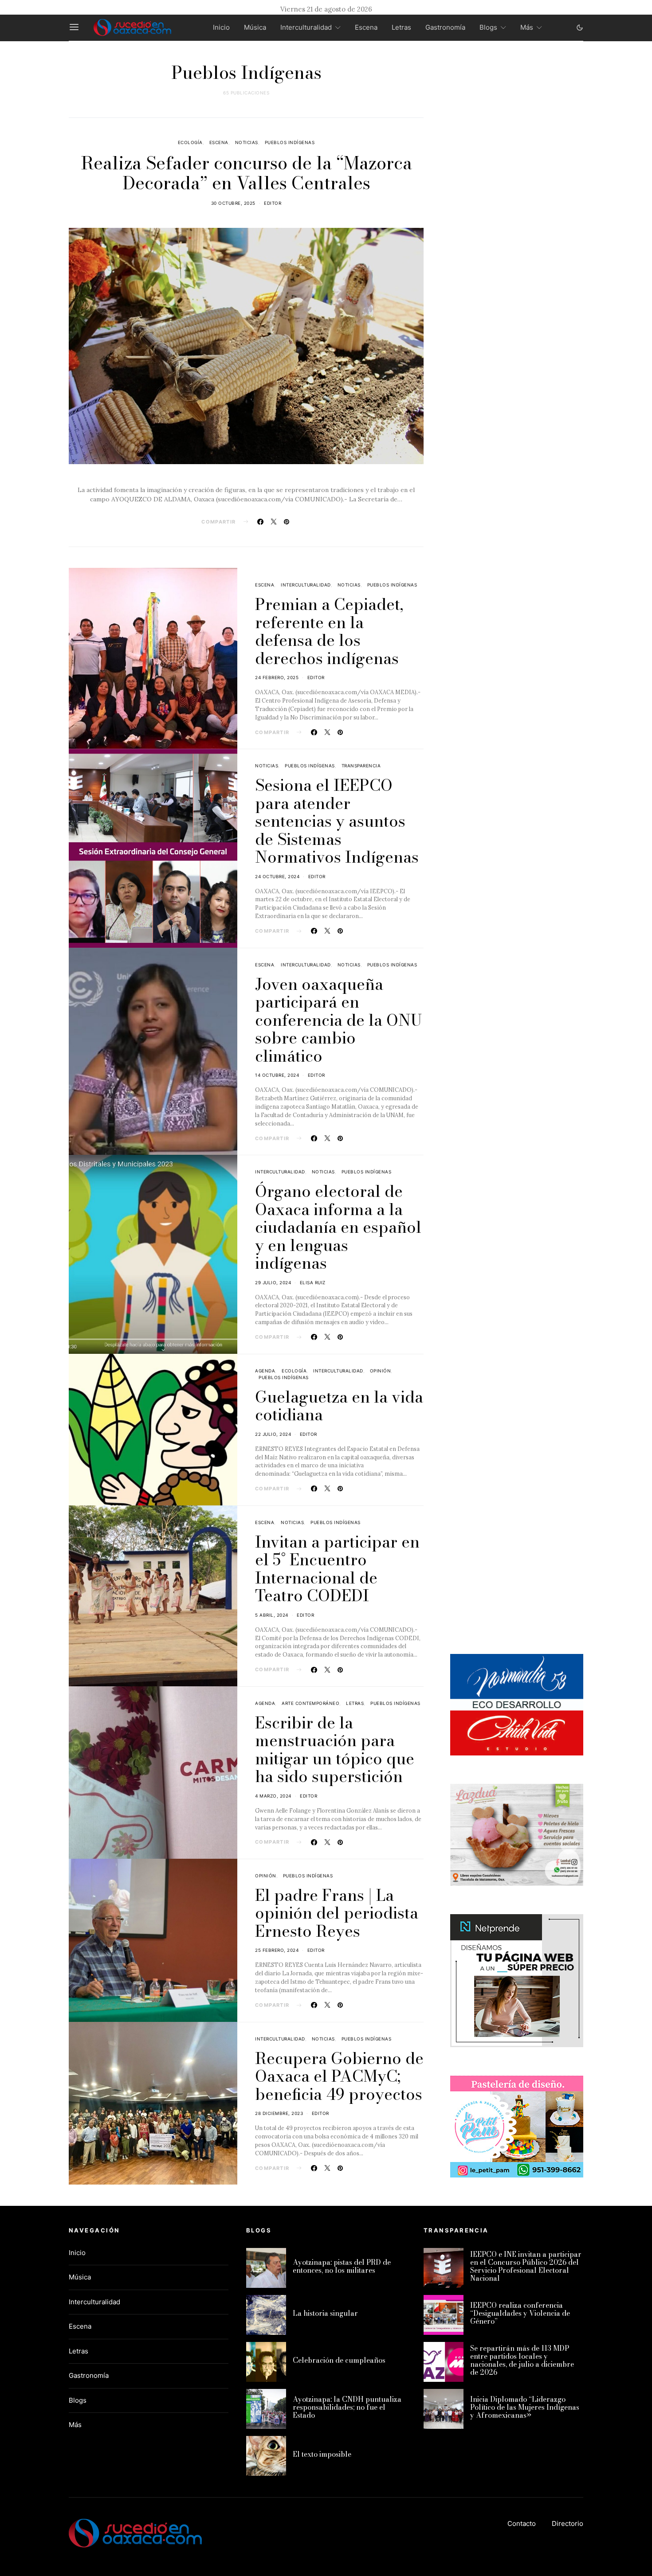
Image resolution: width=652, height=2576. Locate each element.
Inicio (221, 27)
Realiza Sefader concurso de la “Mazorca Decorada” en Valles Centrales (246, 173)
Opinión (381, 1371)
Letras (401, 27)
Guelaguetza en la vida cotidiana (339, 1406)
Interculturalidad (306, 27)
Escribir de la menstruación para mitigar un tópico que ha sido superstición (335, 1749)
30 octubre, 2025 (233, 203)
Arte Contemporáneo (310, 1703)
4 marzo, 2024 (273, 1796)
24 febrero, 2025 (277, 677)
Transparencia (361, 766)
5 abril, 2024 (272, 1615)
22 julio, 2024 (273, 1434)
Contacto (522, 2523)
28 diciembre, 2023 (279, 2113)
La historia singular (325, 2313)
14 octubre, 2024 (277, 1075)
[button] (580, 27)
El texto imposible (322, 2454)
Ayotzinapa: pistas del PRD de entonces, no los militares (342, 2266)
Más (527, 27)
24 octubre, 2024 (277, 876)
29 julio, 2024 (273, 1282)
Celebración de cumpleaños (339, 2360)
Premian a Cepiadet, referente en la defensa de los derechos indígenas (329, 631)
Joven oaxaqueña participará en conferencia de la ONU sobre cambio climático (339, 1020)
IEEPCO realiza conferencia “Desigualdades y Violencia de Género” (520, 2313)
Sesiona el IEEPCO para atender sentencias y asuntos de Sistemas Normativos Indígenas (337, 821)
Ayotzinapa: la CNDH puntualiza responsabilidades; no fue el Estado (347, 2407)
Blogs (488, 27)
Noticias (247, 142)
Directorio (568, 2523)
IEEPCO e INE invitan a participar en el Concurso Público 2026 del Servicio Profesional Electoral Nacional (526, 2266)
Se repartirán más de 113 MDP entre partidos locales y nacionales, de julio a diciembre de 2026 (522, 2360)
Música (255, 27)
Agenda (265, 1371)
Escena (366, 27)
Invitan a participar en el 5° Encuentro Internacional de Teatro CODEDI (337, 1569)
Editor (273, 203)
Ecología (190, 142)
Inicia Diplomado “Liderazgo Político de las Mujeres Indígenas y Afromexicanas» (525, 2407)
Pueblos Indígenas (290, 142)
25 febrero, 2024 (277, 1950)
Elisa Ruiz (313, 1282)
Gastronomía (445, 27)
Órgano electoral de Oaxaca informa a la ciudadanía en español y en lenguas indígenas (338, 1227)
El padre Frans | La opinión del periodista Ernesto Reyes (337, 1913)
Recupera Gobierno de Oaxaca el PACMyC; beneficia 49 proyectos (339, 2076)
